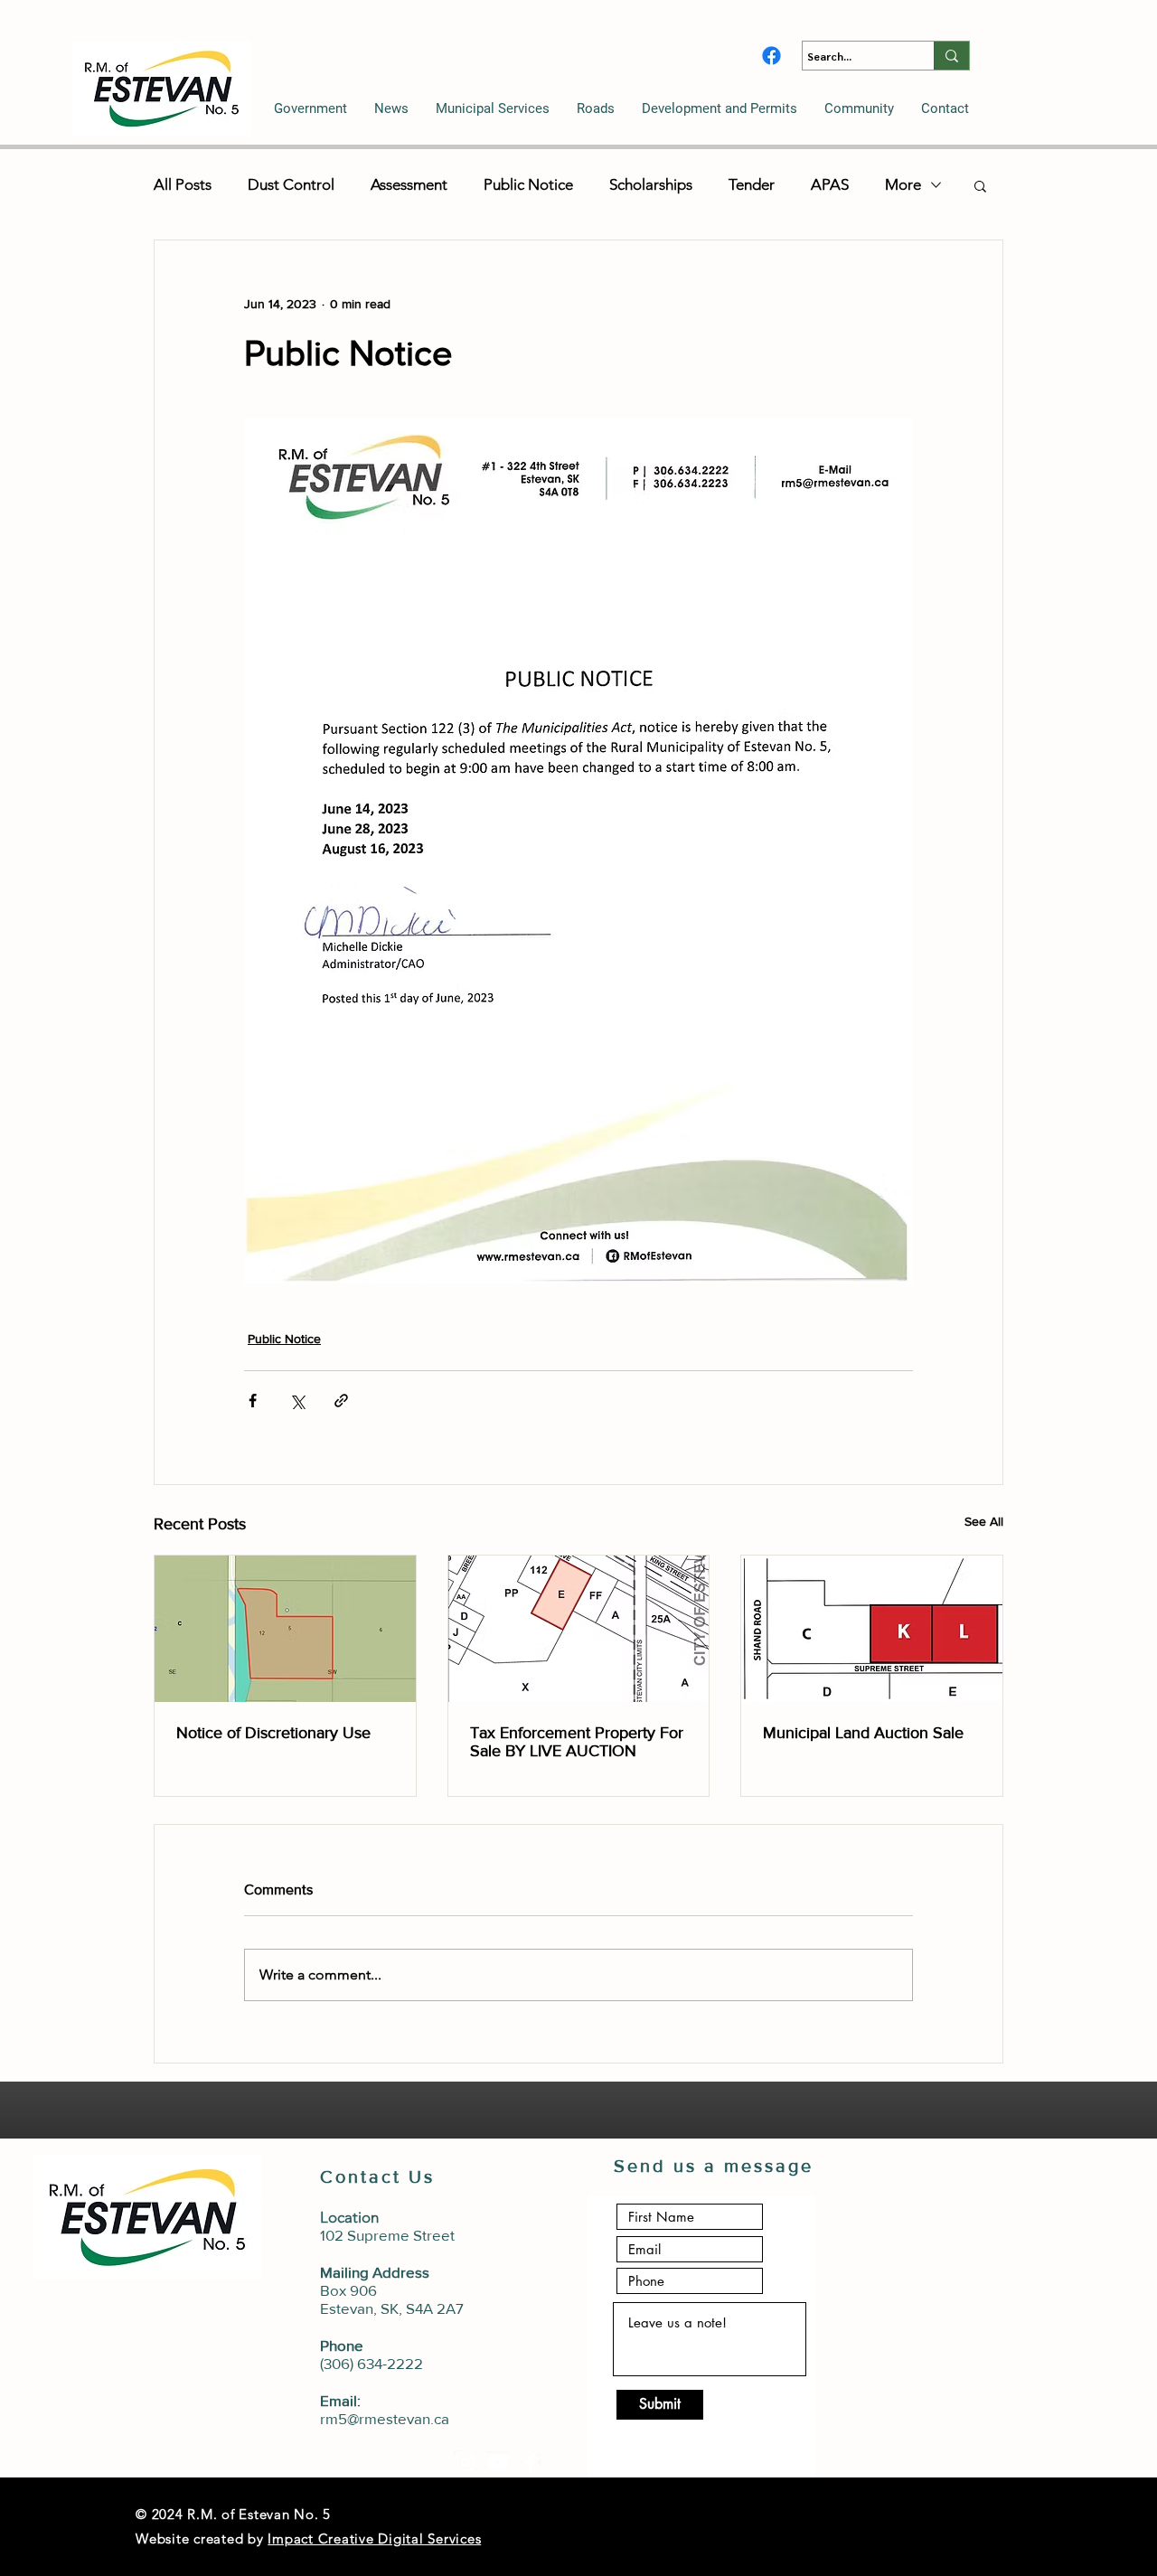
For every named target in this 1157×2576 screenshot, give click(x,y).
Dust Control (291, 184)
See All (984, 1521)
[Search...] (951, 56)
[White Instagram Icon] (466, 2462)
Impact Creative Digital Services (374, 2538)
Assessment (409, 184)
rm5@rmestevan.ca (385, 2418)
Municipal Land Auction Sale (863, 1733)
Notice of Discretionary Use (273, 1733)
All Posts (183, 184)
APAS (830, 184)
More (903, 184)
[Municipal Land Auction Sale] (872, 1629)
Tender (752, 184)
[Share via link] (341, 1401)
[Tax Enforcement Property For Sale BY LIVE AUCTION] (579, 1629)
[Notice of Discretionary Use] (285, 1629)
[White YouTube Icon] (498, 2462)
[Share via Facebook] (253, 1401)
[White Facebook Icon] (531, 2462)
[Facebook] (771, 56)
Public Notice (528, 184)
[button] (310, 108)
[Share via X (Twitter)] (297, 1401)
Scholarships (651, 184)
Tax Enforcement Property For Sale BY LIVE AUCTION (577, 1742)
